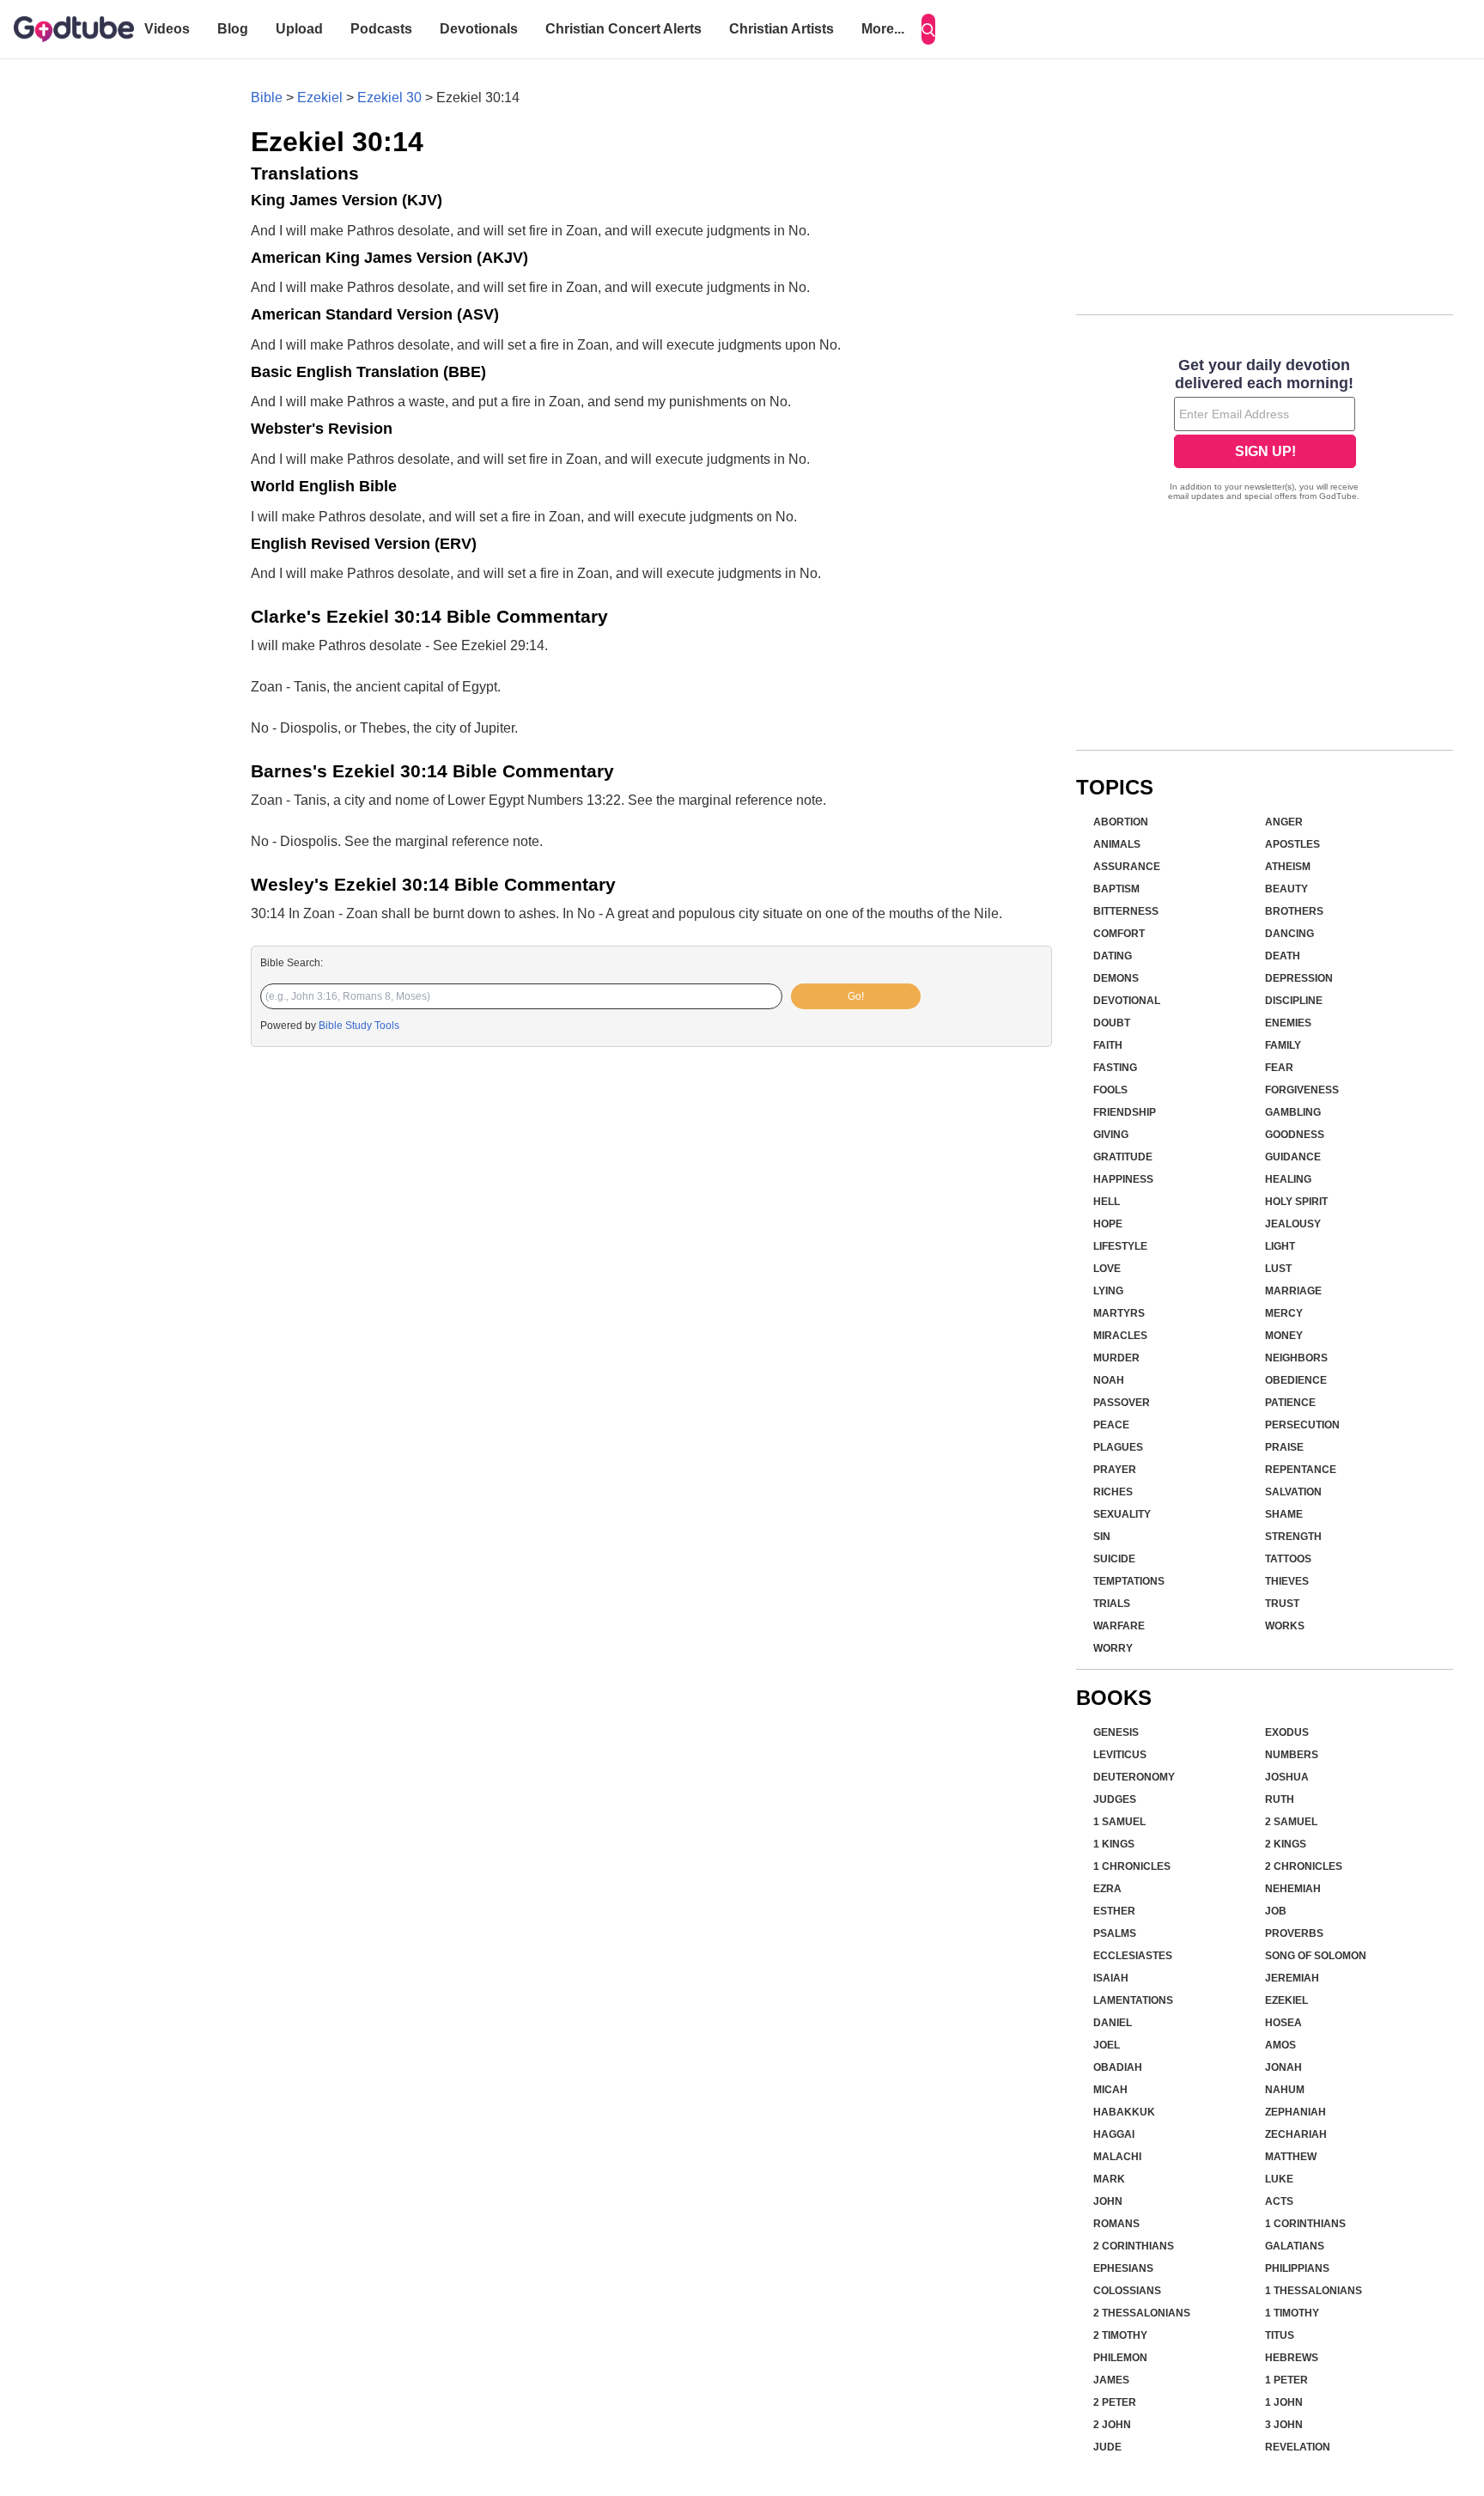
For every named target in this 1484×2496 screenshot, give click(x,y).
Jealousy (1293, 1224)
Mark (1109, 2179)
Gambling (1293, 1112)
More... (883, 29)
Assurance (1127, 867)
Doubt (1112, 1023)
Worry (1113, 1648)
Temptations (1129, 1581)
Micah (1110, 2090)
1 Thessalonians (1314, 2291)
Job (1276, 1911)
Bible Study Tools (359, 1026)
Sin (1102, 1537)
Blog (233, 29)
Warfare (1119, 1626)
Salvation (1293, 1492)
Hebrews (1292, 2358)
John (1108, 2201)
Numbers (1292, 1755)
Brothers (1294, 911)
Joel (1107, 2045)
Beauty (1286, 889)
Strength (1293, 1537)
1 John (1284, 2402)
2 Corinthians (1134, 2246)
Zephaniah (1295, 2112)
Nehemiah (1293, 1889)
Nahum (1285, 2090)
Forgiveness (1302, 1090)
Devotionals (479, 29)
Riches (1113, 1492)
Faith (1108, 1045)
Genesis (1116, 1732)
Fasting (1115, 1068)
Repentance (1301, 1470)
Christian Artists (782, 29)
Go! (856, 996)
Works (1285, 1626)
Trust (1282, 1604)
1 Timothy (1292, 2313)
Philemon (1120, 2358)
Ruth (1280, 1799)
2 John (1112, 2425)
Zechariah (1296, 2134)
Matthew (1291, 2157)
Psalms (1115, 1933)
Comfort (1119, 934)
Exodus (1287, 1732)
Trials (1112, 1604)
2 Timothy (1120, 2335)
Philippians (1297, 2268)
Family (1283, 1045)
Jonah (1283, 2067)
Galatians (1295, 2246)
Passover (1122, 1403)
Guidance (1293, 1157)
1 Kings (1114, 1844)
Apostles (1292, 844)
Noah (1109, 1380)
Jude (1107, 2447)
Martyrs (1119, 1313)
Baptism (1116, 889)
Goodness (1295, 1135)
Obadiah (1118, 2067)
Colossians (1127, 2291)
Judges (1115, 1799)
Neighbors (1296, 1358)
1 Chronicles (1132, 1866)
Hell (1107, 1202)
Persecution (1302, 1425)
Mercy (1284, 1313)
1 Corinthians (1305, 2224)
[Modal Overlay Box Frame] (1265, 431)
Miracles (1120, 1336)
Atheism (1288, 867)
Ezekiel (320, 97)
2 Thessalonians (1142, 2313)
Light (1280, 1246)
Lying (1108, 1291)
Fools (1110, 1090)
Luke (1279, 2179)
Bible (267, 97)
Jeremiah (1292, 1978)
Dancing (1289, 934)
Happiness (1123, 1179)
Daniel (1113, 2023)
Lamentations (1133, 2000)
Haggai (1114, 2134)
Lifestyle (1120, 1246)
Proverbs (1294, 1933)
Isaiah (1111, 1978)
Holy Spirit (1296, 1202)
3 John (1284, 2425)
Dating (1113, 956)
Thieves (1287, 1581)
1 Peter (1286, 2380)
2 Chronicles (1304, 1866)
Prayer (1115, 1470)
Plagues (1118, 1447)
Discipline (1294, 1001)
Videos (167, 29)
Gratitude (1123, 1157)
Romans (1116, 2224)
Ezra (1107, 1889)
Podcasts (381, 29)
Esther (1114, 1911)
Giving (1111, 1135)
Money (1284, 1336)
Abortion (1121, 822)
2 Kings (1286, 1844)
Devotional (1127, 1001)
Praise (1284, 1447)
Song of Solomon (1316, 1956)
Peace (1111, 1425)
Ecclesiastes (1133, 1956)
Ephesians (1123, 2268)
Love (1107, 1269)
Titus (1280, 2335)
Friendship (1125, 1112)
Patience (1290, 1403)
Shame (1284, 1514)
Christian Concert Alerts (623, 29)
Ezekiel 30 (389, 97)
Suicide (1114, 1559)
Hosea (1283, 2023)
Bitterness (1126, 911)
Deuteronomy (1134, 1777)
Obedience (1296, 1380)
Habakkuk (1124, 2112)
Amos (1280, 2045)
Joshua (1287, 1777)
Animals (1117, 844)
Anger (1284, 822)
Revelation (1298, 2447)
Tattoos (1288, 1559)
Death (1283, 956)
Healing (1288, 1179)
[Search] (928, 29)
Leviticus (1120, 1755)
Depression (1299, 978)
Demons (1116, 978)
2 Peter (1115, 2402)
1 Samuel (1119, 1822)
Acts (1279, 2201)
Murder (1116, 1358)
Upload (299, 29)
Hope (1108, 1224)
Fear (1279, 1068)
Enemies (1288, 1023)
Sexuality (1122, 1514)
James (1111, 2380)
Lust (1278, 1269)
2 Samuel (1291, 1822)
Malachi (1117, 2157)
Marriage (1293, 1291)
